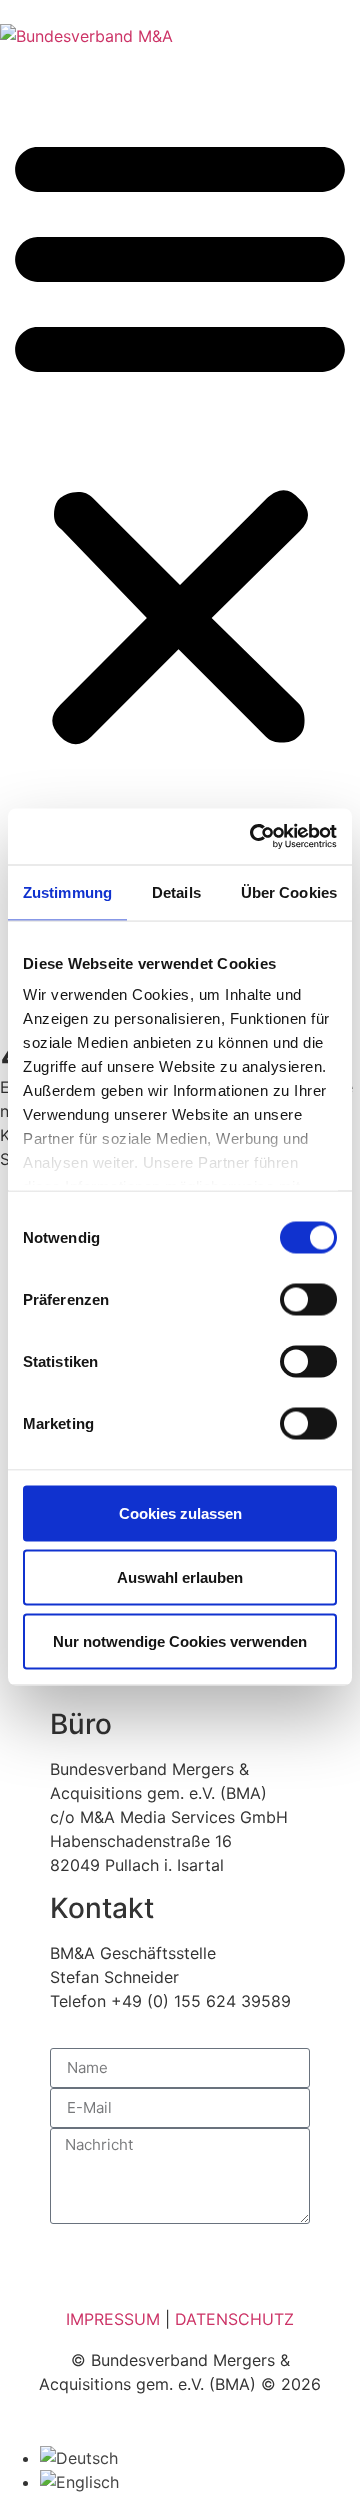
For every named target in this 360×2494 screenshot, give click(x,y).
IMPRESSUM (113, 2319)
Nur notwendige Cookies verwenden (180, 1640)
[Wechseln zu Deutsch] (79, 2458)
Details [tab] (176, 891)
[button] (180, 438)
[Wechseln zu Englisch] (79, 2482)
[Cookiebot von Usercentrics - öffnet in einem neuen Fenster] (254, 837)
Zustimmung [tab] (67, 891)
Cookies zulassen (180, 1512)
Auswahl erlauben (180, 1576)
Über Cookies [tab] (289, 891)
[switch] (308, 1299)
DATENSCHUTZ (234, 2319)
